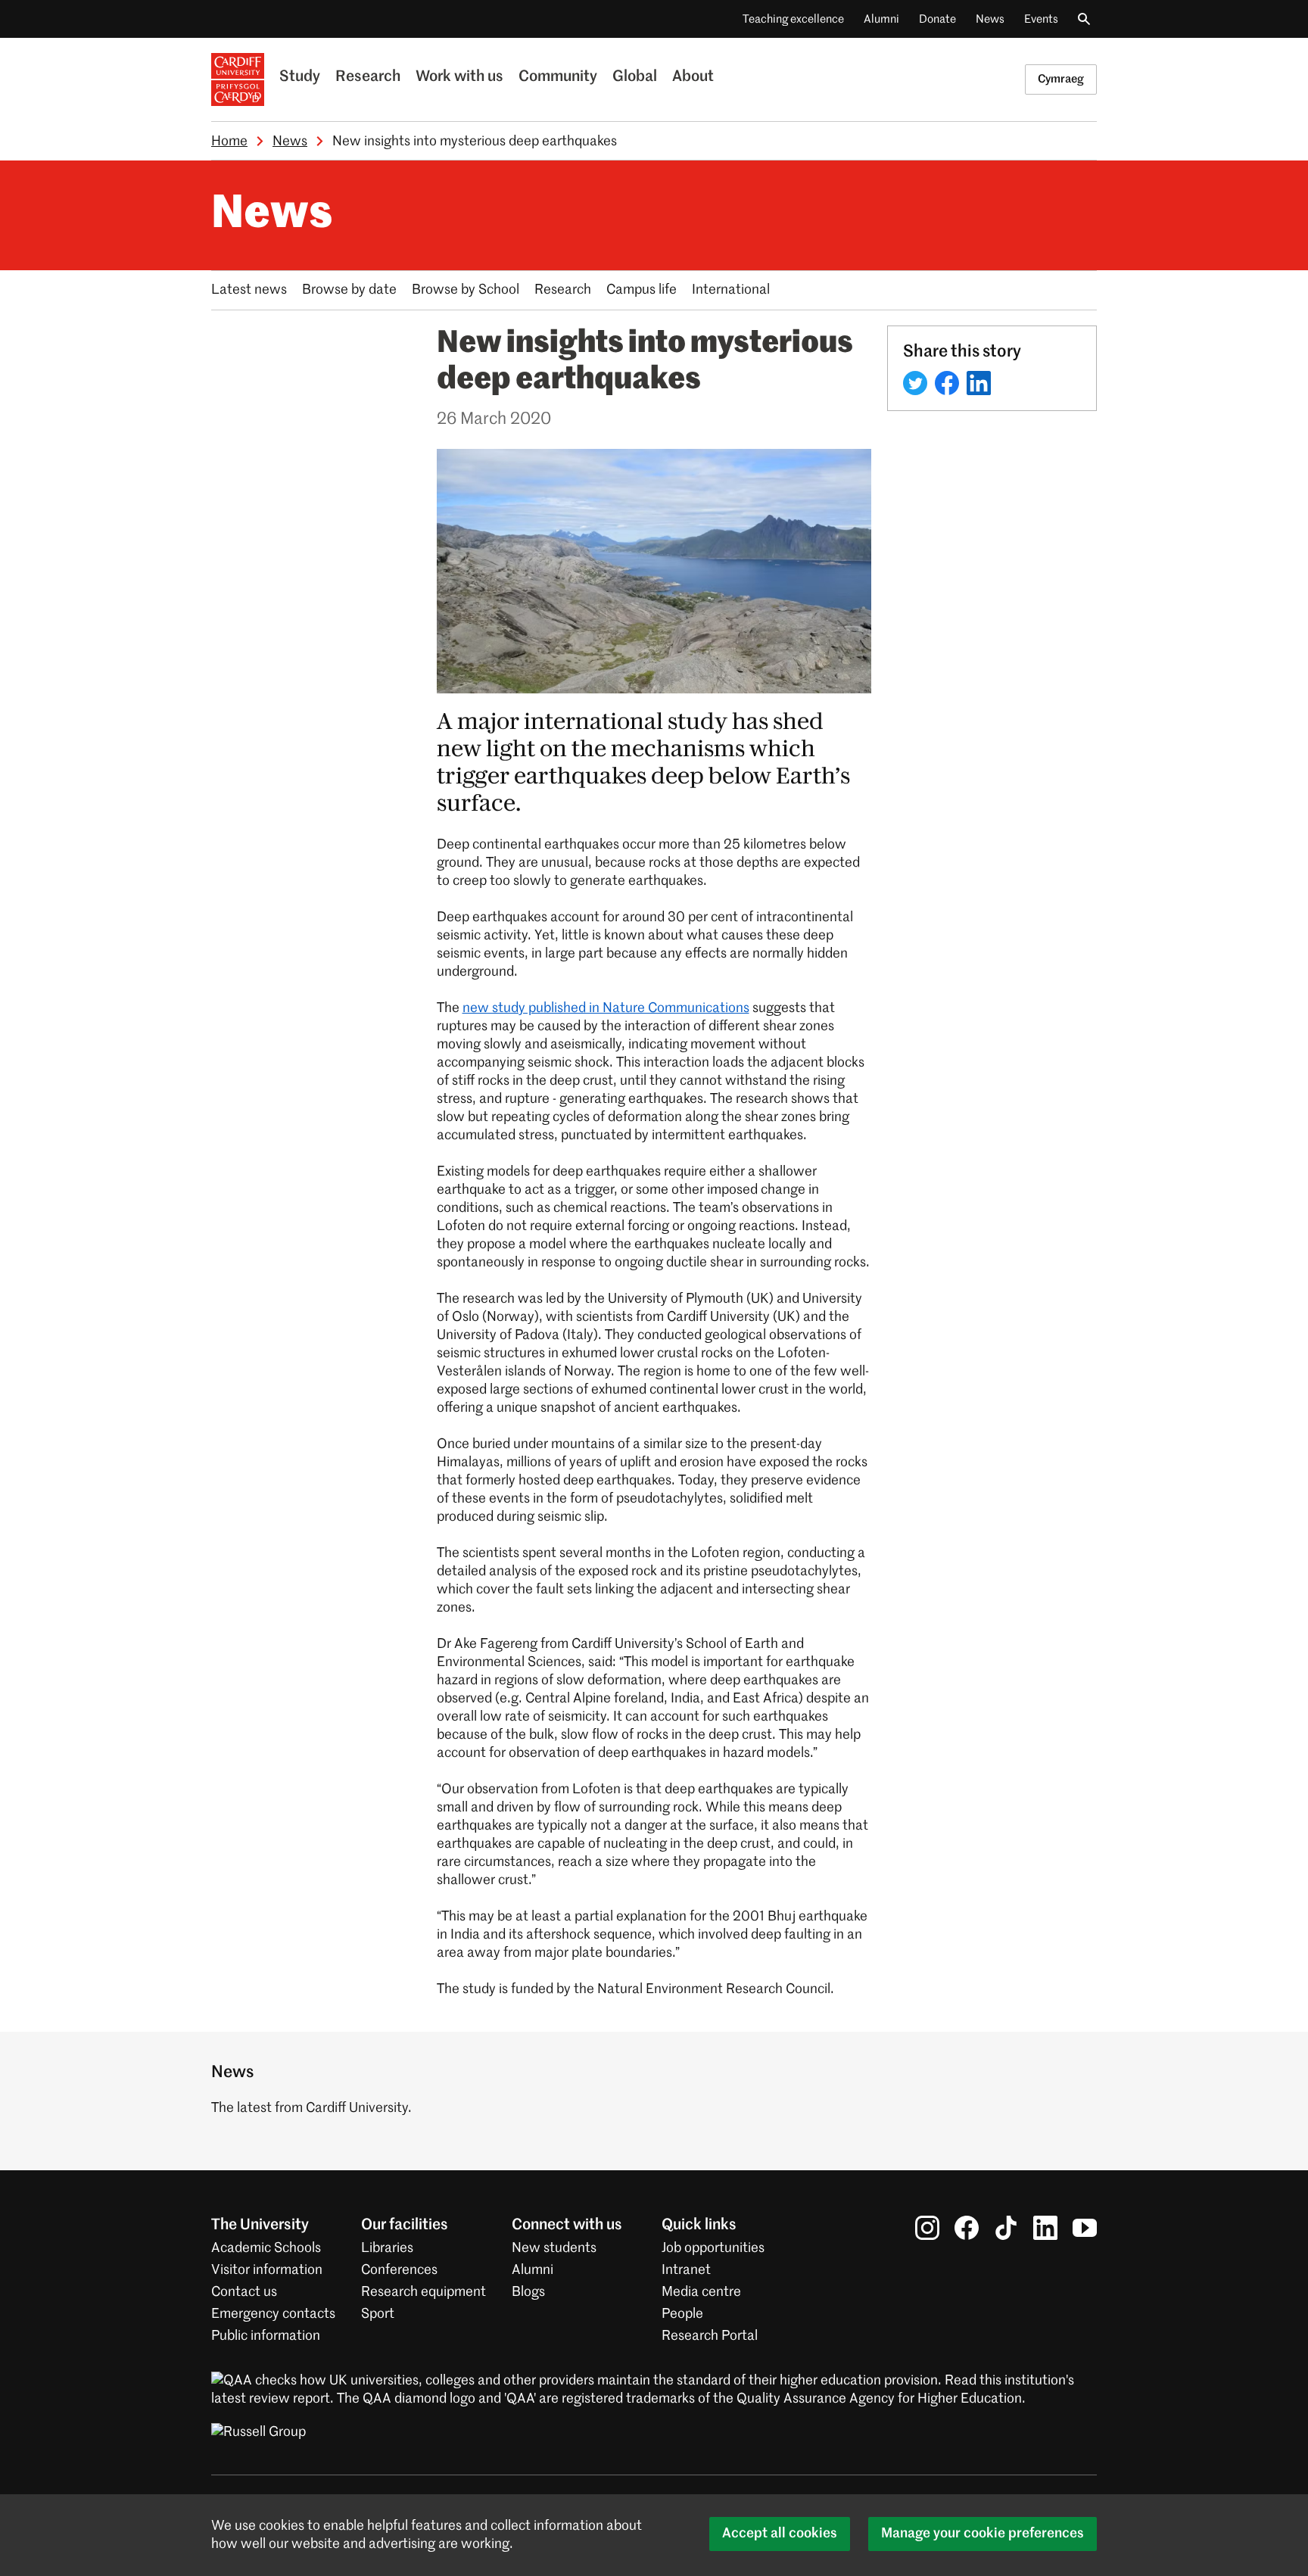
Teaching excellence (793, 19)
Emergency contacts (273, 2314)
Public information (266, 2336)
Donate (937, 19)
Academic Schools (266, 2248)
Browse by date (349, 290)
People (682, 2314)
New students (554, 2248)
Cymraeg (1061, 79)
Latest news (249, 290)
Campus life (642, 290)
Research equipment (424, 2292)
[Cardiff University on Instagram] (927, 2228)
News (990, 19)
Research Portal (710, 2336)
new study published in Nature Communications (606, 1008)
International (731, 290)
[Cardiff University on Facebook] (967, 2228)
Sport (378, 2314)
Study (300, 77)
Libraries (387, 2248)
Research (368, 77)
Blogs (528, 2292)
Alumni (881, 19)
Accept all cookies (780, 2534)
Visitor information (267, 2270)
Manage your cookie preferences (983, 2534)
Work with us (459, 77)
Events (1041, 19)
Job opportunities (713, 2248)
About (693, 77)
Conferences (399, 2270)
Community (558, 77)
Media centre (701, 2292)
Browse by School (466, 290)
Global (635, 77)
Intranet (686, 2270)
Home (229, 142)
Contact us (244, 2292)
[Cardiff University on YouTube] (1085, 2228)
